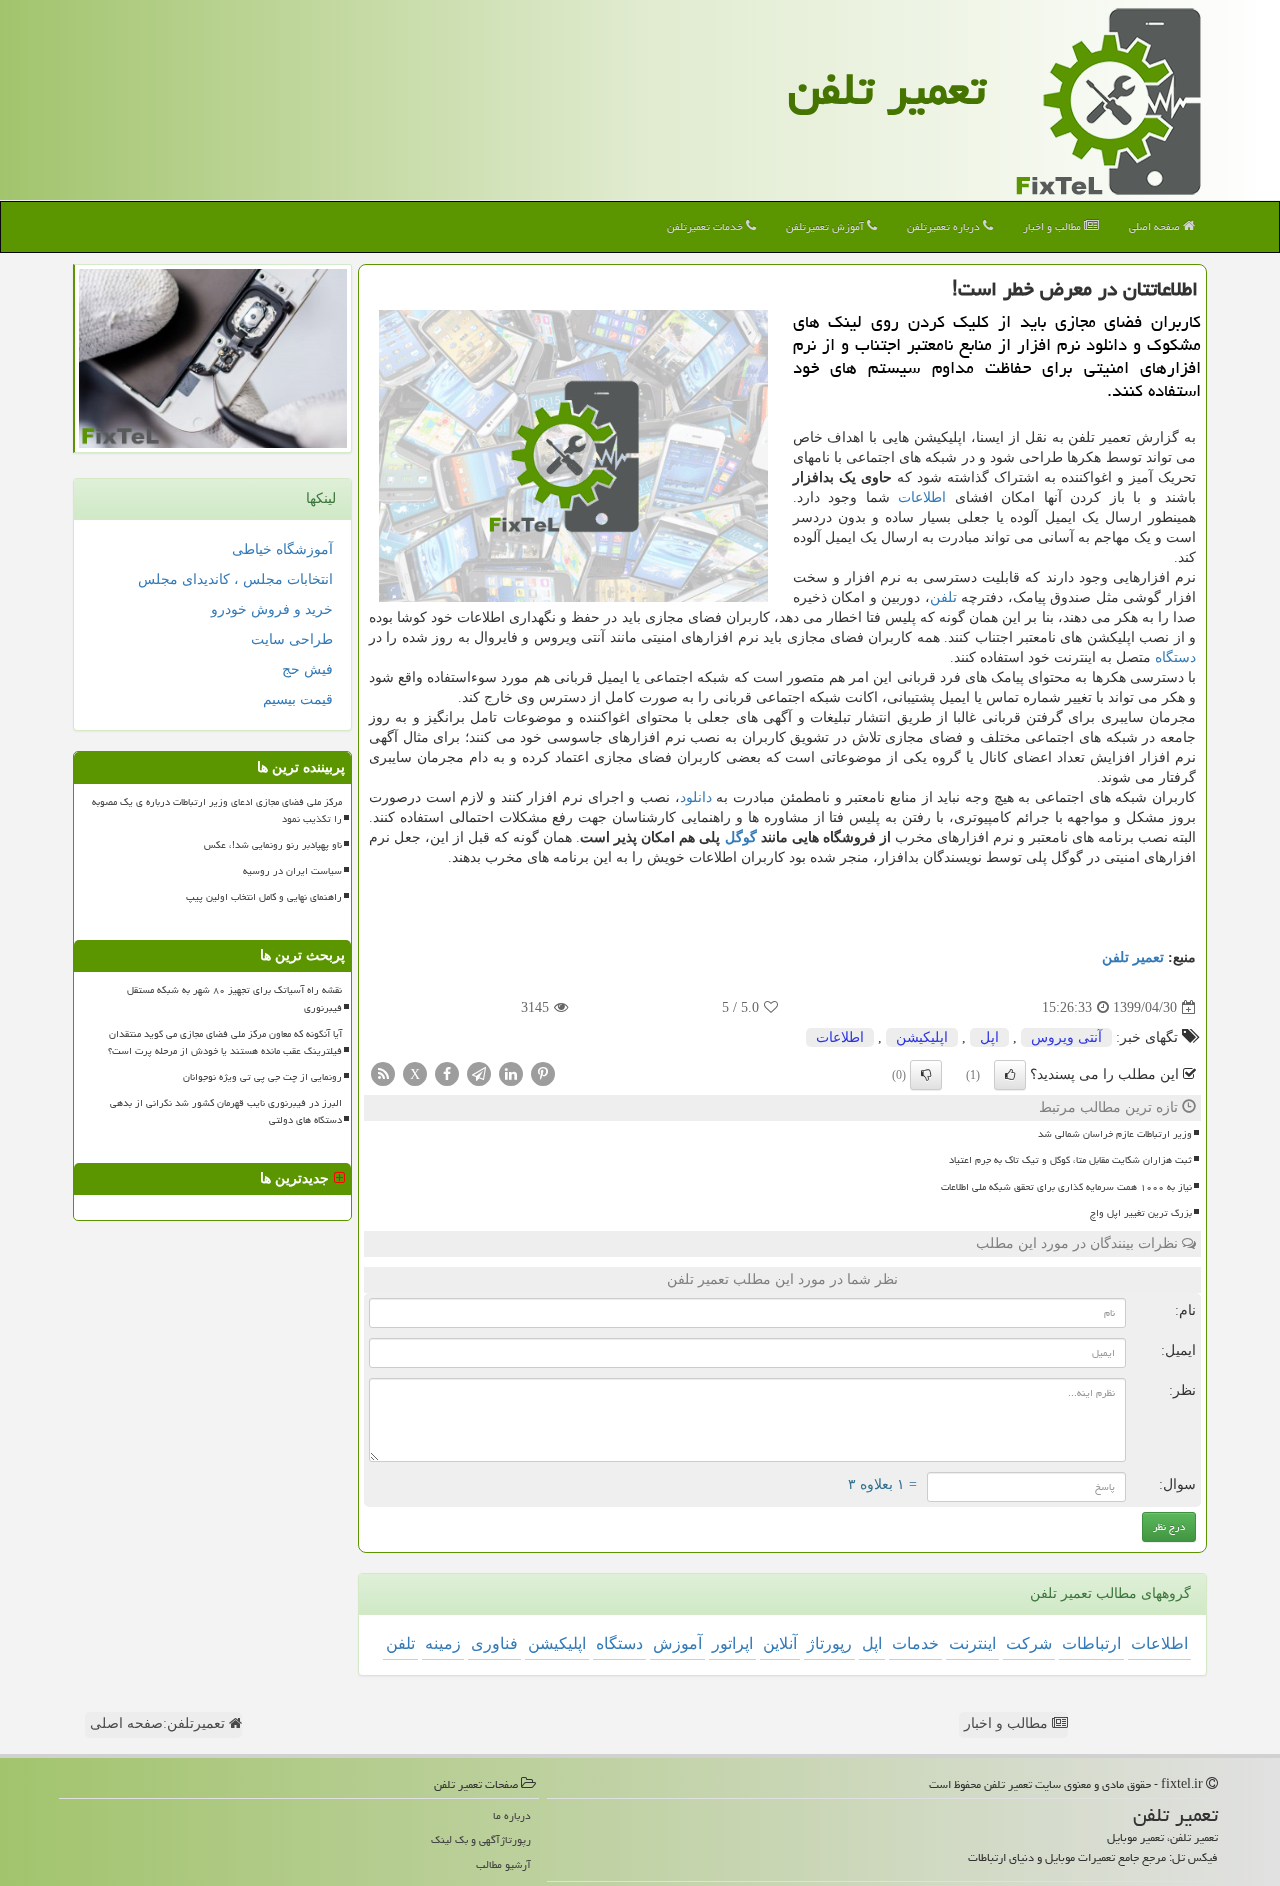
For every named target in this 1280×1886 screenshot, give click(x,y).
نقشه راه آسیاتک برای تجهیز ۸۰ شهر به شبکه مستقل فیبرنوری (234, 998)
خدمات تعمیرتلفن (706, 226)
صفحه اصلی (1156, 226)
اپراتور (732, 1643)
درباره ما (512, 1815)
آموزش (677, 1643)
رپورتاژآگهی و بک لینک (481, 1839)
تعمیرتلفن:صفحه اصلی (159, 1723)
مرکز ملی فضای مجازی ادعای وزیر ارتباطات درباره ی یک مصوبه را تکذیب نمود (217, 810)
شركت (1029, 1643)
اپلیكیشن (922, 1037)
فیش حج (307, 669)
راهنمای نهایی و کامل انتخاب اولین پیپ (264, 897)
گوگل (741, 837)
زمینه (443, 1643)
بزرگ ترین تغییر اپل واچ (1141, 1213)
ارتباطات (1091, 1643)
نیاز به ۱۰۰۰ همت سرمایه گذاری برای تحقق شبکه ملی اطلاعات (1066, 1187)
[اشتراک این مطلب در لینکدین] (511, 1073)
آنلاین (780, 1643)
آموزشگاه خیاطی (282, 549)
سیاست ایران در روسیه (292, 871)
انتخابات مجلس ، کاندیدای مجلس (235, 579)
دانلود (696, 797)
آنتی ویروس (1066, 1037)
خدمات (915, 1643)
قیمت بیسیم (298, 699)
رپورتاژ (829, 1643)
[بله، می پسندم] (1010, 1075)
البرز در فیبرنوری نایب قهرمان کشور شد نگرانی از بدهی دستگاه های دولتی (226, 1111)
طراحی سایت (292, 639)
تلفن (943, 597)
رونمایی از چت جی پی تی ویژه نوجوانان (262, 1077)
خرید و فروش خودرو (272, 609)
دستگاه (1175, 657)
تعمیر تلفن (887, 89)
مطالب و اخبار (1053, 226)
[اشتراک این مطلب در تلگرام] (479, 1073)
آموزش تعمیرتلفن (826, 226)
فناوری (494, 1643)
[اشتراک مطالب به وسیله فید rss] (383, 1073)
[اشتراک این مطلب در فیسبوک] (447, 1073)
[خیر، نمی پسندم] (926, 1075)
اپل (989, 1037)
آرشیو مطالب (503, 1864)
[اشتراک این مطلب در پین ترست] (543, 1073)
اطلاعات (922, 497)
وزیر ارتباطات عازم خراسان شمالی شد (1115, 1134)
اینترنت (972, 1643)
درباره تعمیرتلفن (945, 226)
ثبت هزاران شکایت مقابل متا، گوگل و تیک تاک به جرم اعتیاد (1070, 1160)
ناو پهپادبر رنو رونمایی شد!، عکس (273, 845)
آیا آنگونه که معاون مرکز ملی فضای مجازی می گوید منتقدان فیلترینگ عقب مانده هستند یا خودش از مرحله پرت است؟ (225, 1042)
